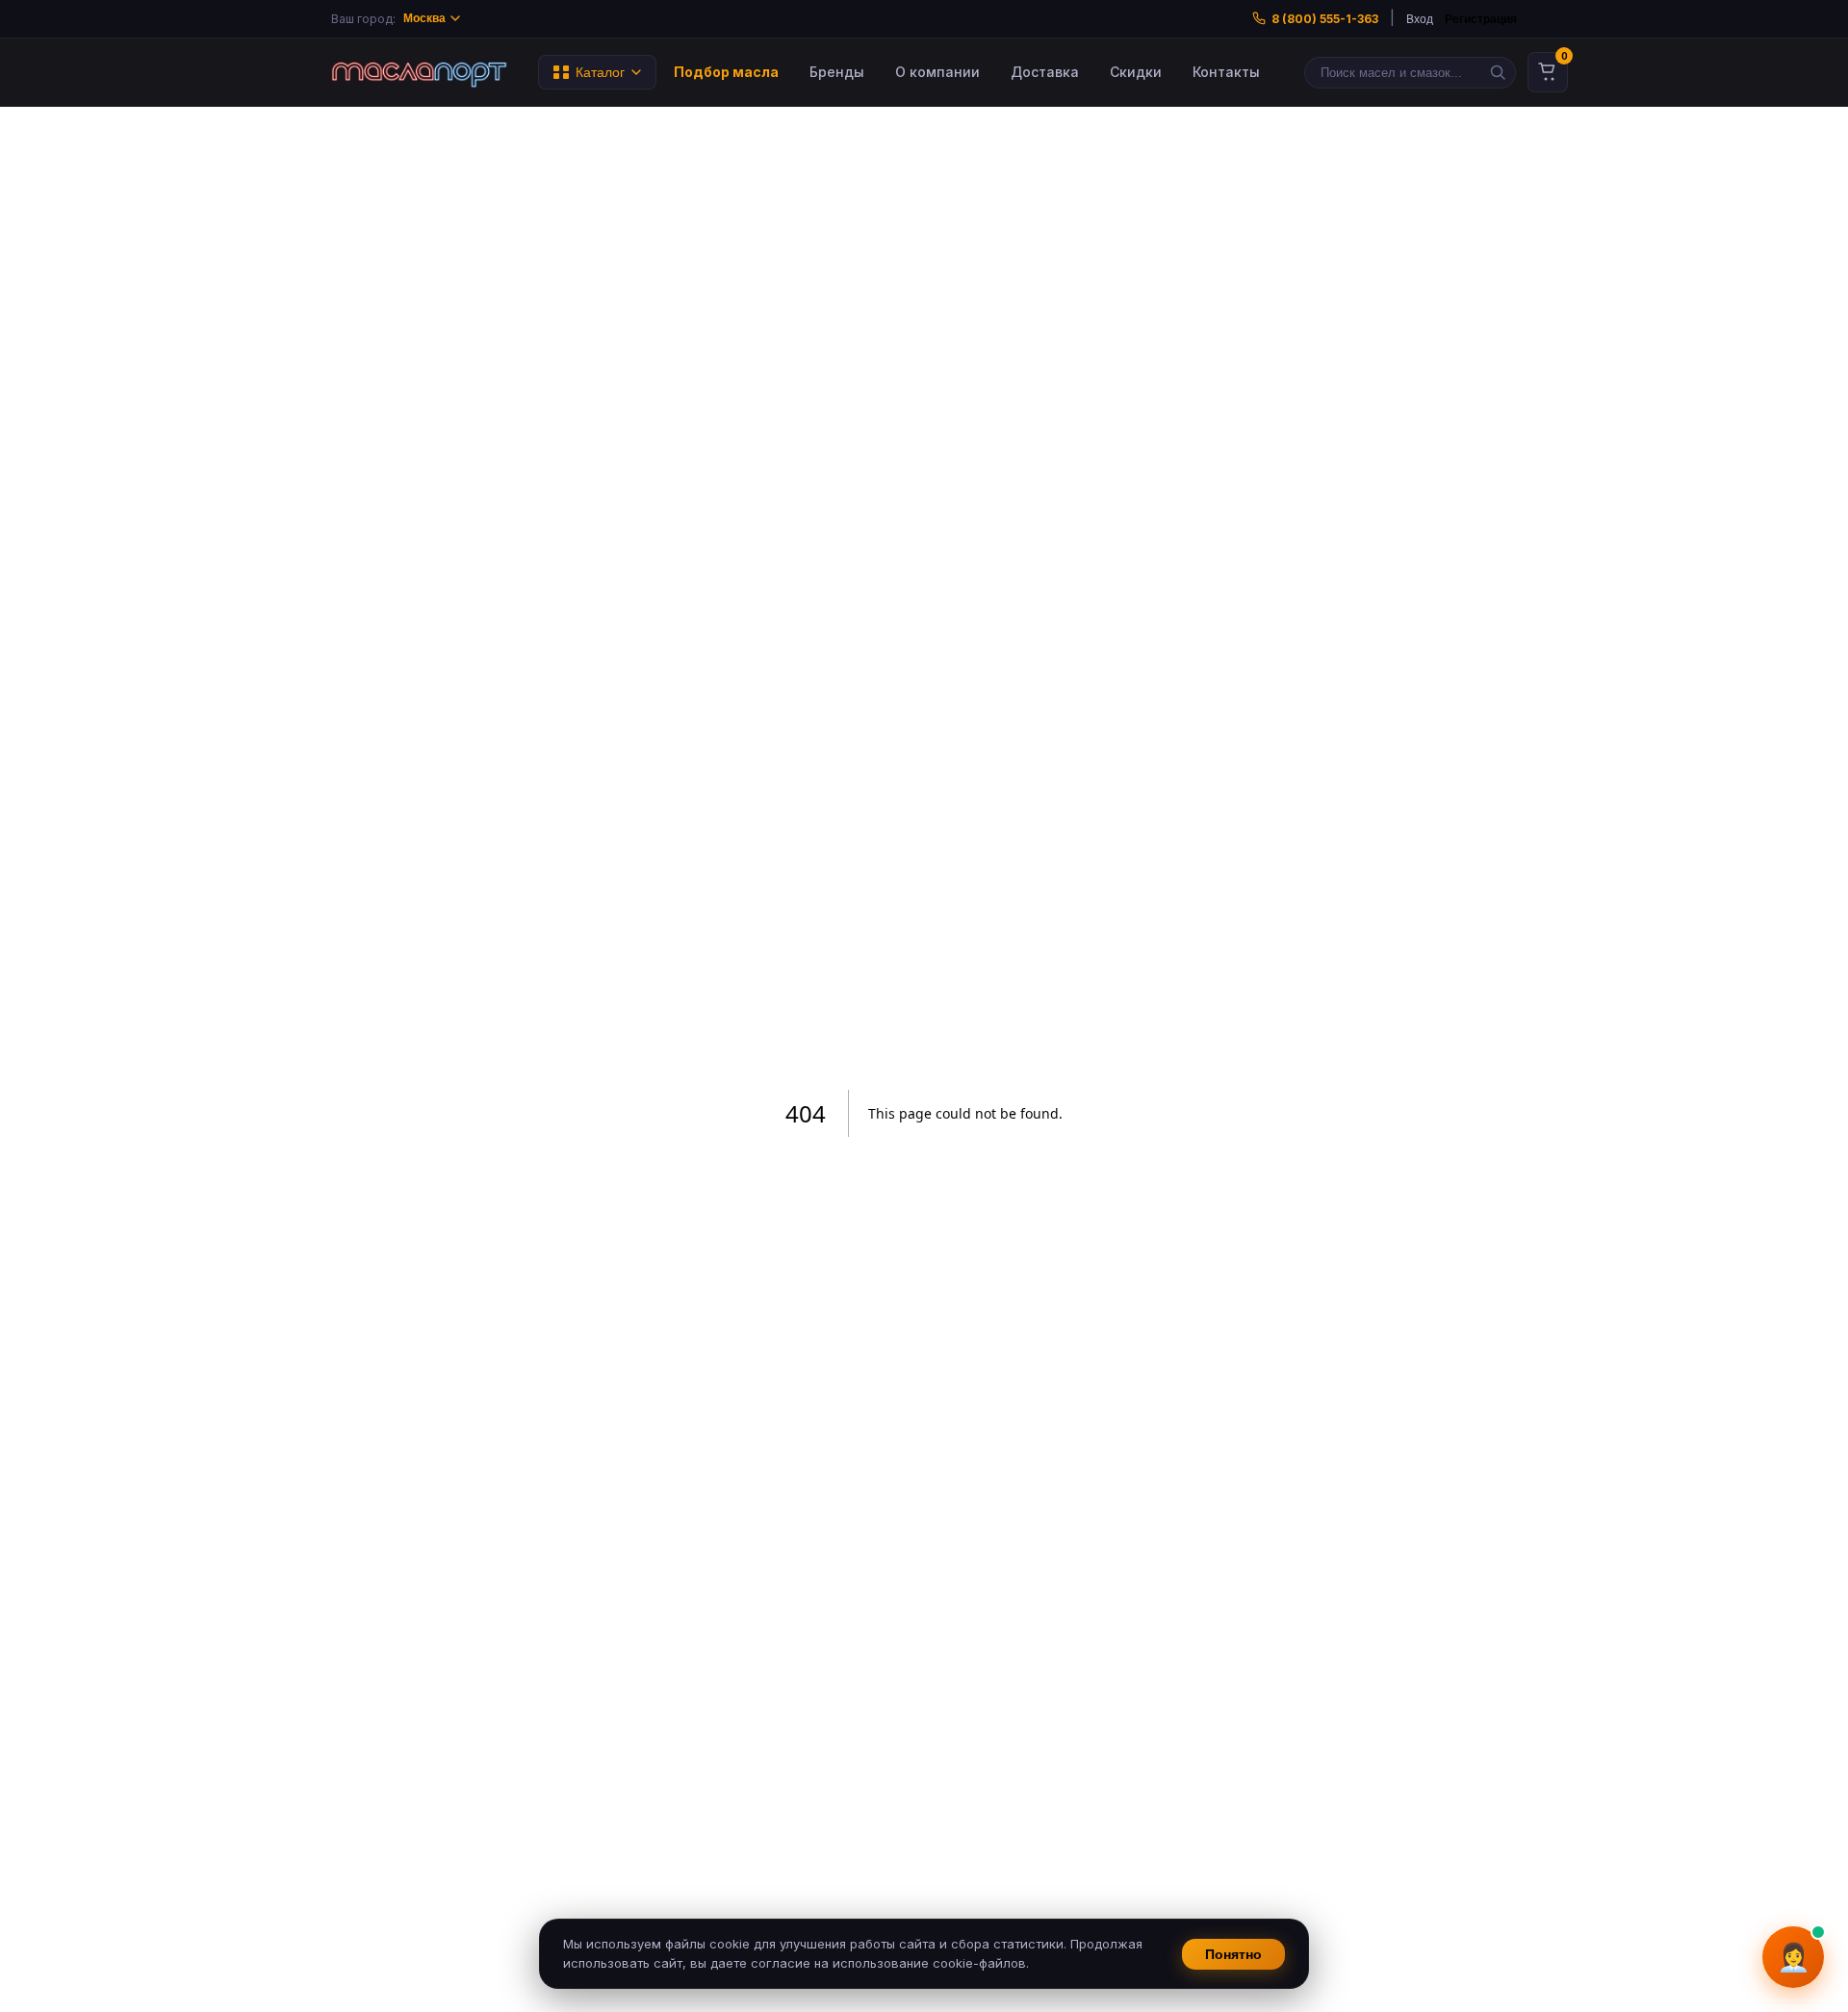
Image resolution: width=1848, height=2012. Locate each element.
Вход (1420, 19)
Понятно (1233, 1954)
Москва (424, 18)
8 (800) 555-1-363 (1325, 19)
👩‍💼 (1794, 1958)
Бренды (837, 72)
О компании (937, 72)
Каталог (600, 72)
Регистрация (1481, 19)
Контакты (1226, 72)
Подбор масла (726, 72)
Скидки (1136, 72)
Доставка (1045, 72)
